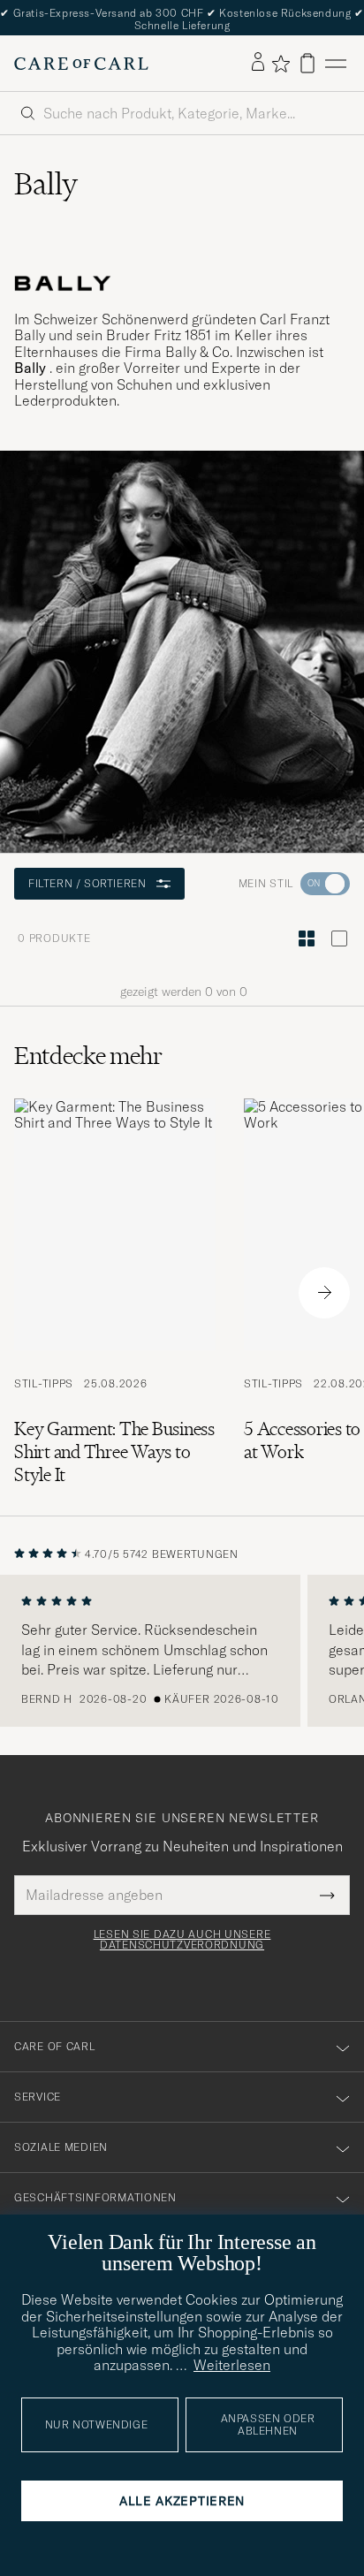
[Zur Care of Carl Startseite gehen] (81, 64)
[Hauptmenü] (336, 63)
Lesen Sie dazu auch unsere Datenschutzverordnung (182, 1940)
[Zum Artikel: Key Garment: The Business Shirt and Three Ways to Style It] (115, 1293)
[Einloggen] (258, 63)
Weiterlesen (232, 2365)
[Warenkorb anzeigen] (307, 63)
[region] (182, 1651)
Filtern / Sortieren (87, 883)
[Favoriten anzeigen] (281, 64)
